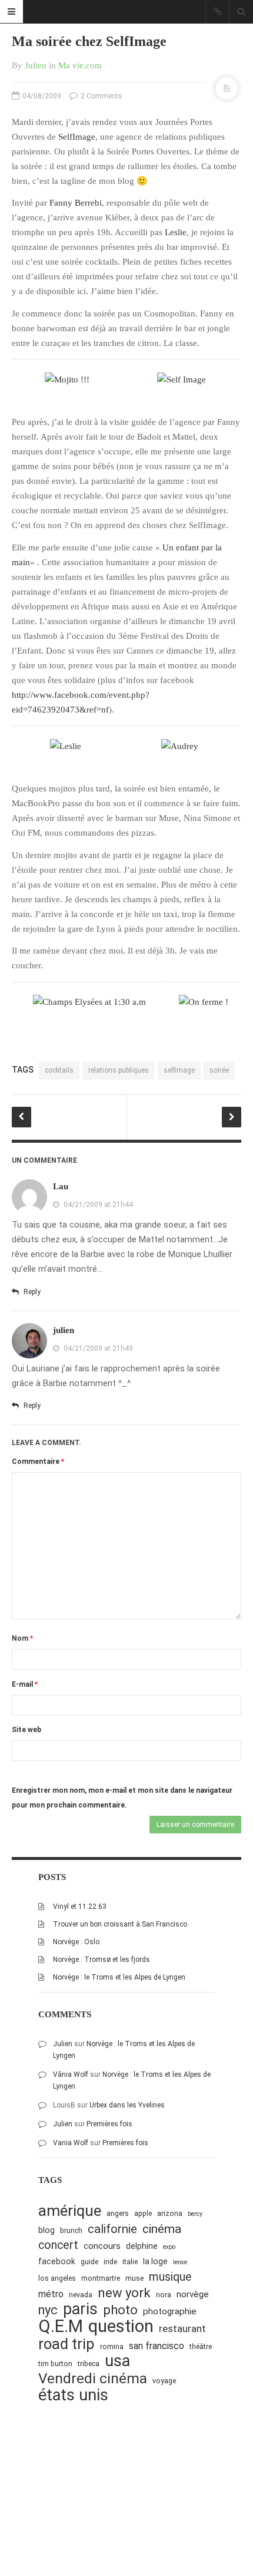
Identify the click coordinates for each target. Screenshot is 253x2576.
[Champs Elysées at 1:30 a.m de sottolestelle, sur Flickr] (89, 1001)
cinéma (162, 2229)
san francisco (157, 2346)
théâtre (201, 2346)
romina (112, 2346)
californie (112, 2229)
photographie (170, 2311)
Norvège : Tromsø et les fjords (101, 1960)
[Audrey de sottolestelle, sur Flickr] (180, 746)
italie (130, 2262)
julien (64, 1330)
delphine (142, 2246)
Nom (22, 1638)
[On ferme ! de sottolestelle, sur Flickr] (204, 1001)
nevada (81, 2295)
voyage (164, 2381)
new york (124, 2293)
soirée (219, 1070)
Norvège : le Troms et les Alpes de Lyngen (119, 1977)
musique (170, 2277)
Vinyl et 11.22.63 (80, 1907)
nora (164, 2295)
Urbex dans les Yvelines (127, 2105)
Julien (36, 65)
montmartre (101, 2278)
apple (143, 2213)
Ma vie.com (80, 65)
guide (89, 2262)
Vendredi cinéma (93, 2378)
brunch (71, 2230)
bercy (195, 2214)
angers (118, 2213)
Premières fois (109, 2124)
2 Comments (101, 96)
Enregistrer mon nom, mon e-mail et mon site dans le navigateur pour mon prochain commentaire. (122, 1798)
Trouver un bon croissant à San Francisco (120, 1924)
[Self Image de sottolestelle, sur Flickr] (182, 379)
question (121, 2326)
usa (117, 2361)
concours (102, 2246)
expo (169, 2247)
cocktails (59, 1070)
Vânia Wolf (71, 2074)
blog (46, 2230)
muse (134, 2278)
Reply (31, 1292)
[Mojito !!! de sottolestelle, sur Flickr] (67, 379)
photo (120, 2310)
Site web (26, 1730)
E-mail (25, 1684)
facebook (57, 2261)
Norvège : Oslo (76, 1942)
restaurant (182, 2328)
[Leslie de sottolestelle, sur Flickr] (66, 746)
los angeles (57, 2278)
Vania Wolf (71, 2143)
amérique (70, 2211)
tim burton (55, 2364)
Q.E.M (61, 2326)
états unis (73, 2395)
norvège (193, 2294)
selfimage (179, 1070)
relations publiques (119, 1070)
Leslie (176, 232)
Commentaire (38, 1462)
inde (110, 2262)
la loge (155, 2261)
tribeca (89, 2364)
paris (80, 2309)
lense (180, 2262)
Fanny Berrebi (76, 203)
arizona (170, 2213)
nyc (48, 2310)
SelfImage (77, 137)
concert (58, 2245)
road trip (66, 2344)
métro (51, 2294)
